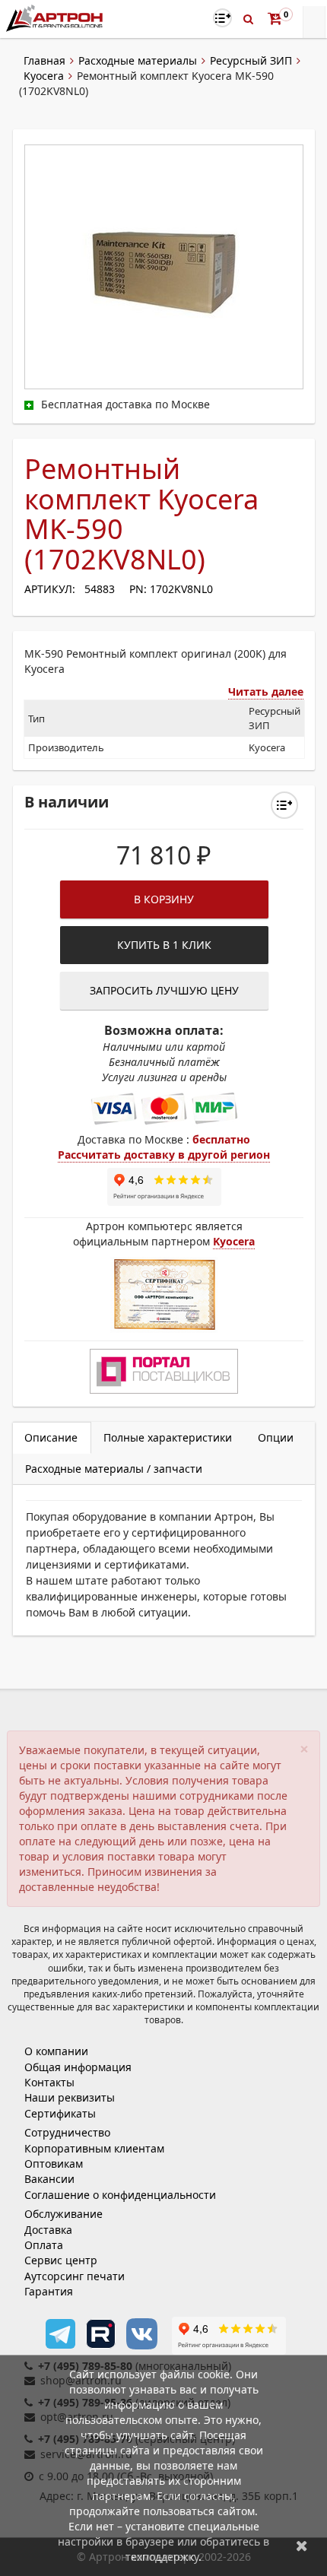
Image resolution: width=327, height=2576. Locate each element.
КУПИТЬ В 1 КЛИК (164, 945)
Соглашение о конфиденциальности (120, 2195)
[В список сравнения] (222, 18)
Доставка (48, 2230)
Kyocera (44, 76)
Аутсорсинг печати (75, 2276)
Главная (44, 60)
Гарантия (49, 2291)
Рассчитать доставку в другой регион (164, 1155)
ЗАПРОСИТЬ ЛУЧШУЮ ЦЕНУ (164, 990)
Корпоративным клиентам (94, 2148)
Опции (276, 1437)
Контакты (49, 2082)
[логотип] (56, 18)
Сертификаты (60, 2113)
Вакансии (49, 2179)
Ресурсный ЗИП (251, 60)
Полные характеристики (168, 1437)
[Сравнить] (284, 805)
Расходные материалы (138, 60)
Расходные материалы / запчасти (114, 1469)
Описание (51, 1437)
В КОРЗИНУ (164, 899)
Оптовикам (54, 2164)
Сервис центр (61, 2260)
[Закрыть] (302, 2545)
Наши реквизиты (70, 2097)
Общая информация (78, 2067)
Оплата (44, 2245)
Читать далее (266, 692)
